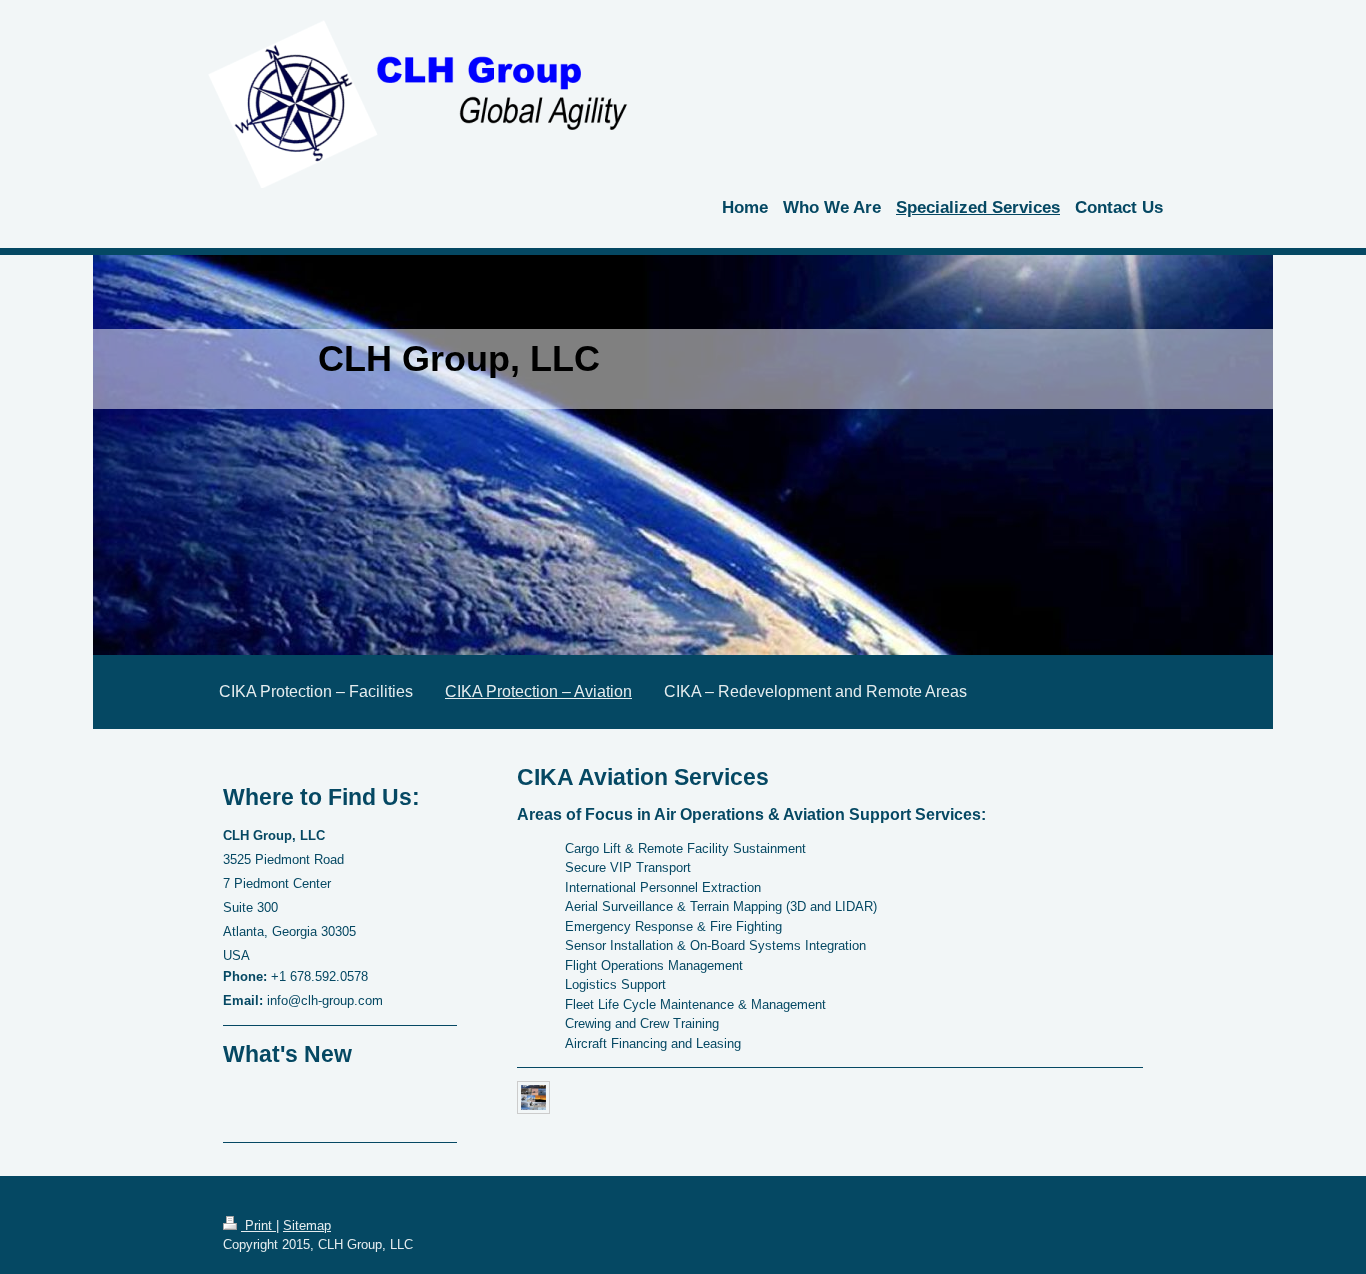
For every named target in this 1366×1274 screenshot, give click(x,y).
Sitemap (307, 1225)
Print (258, 1225)
